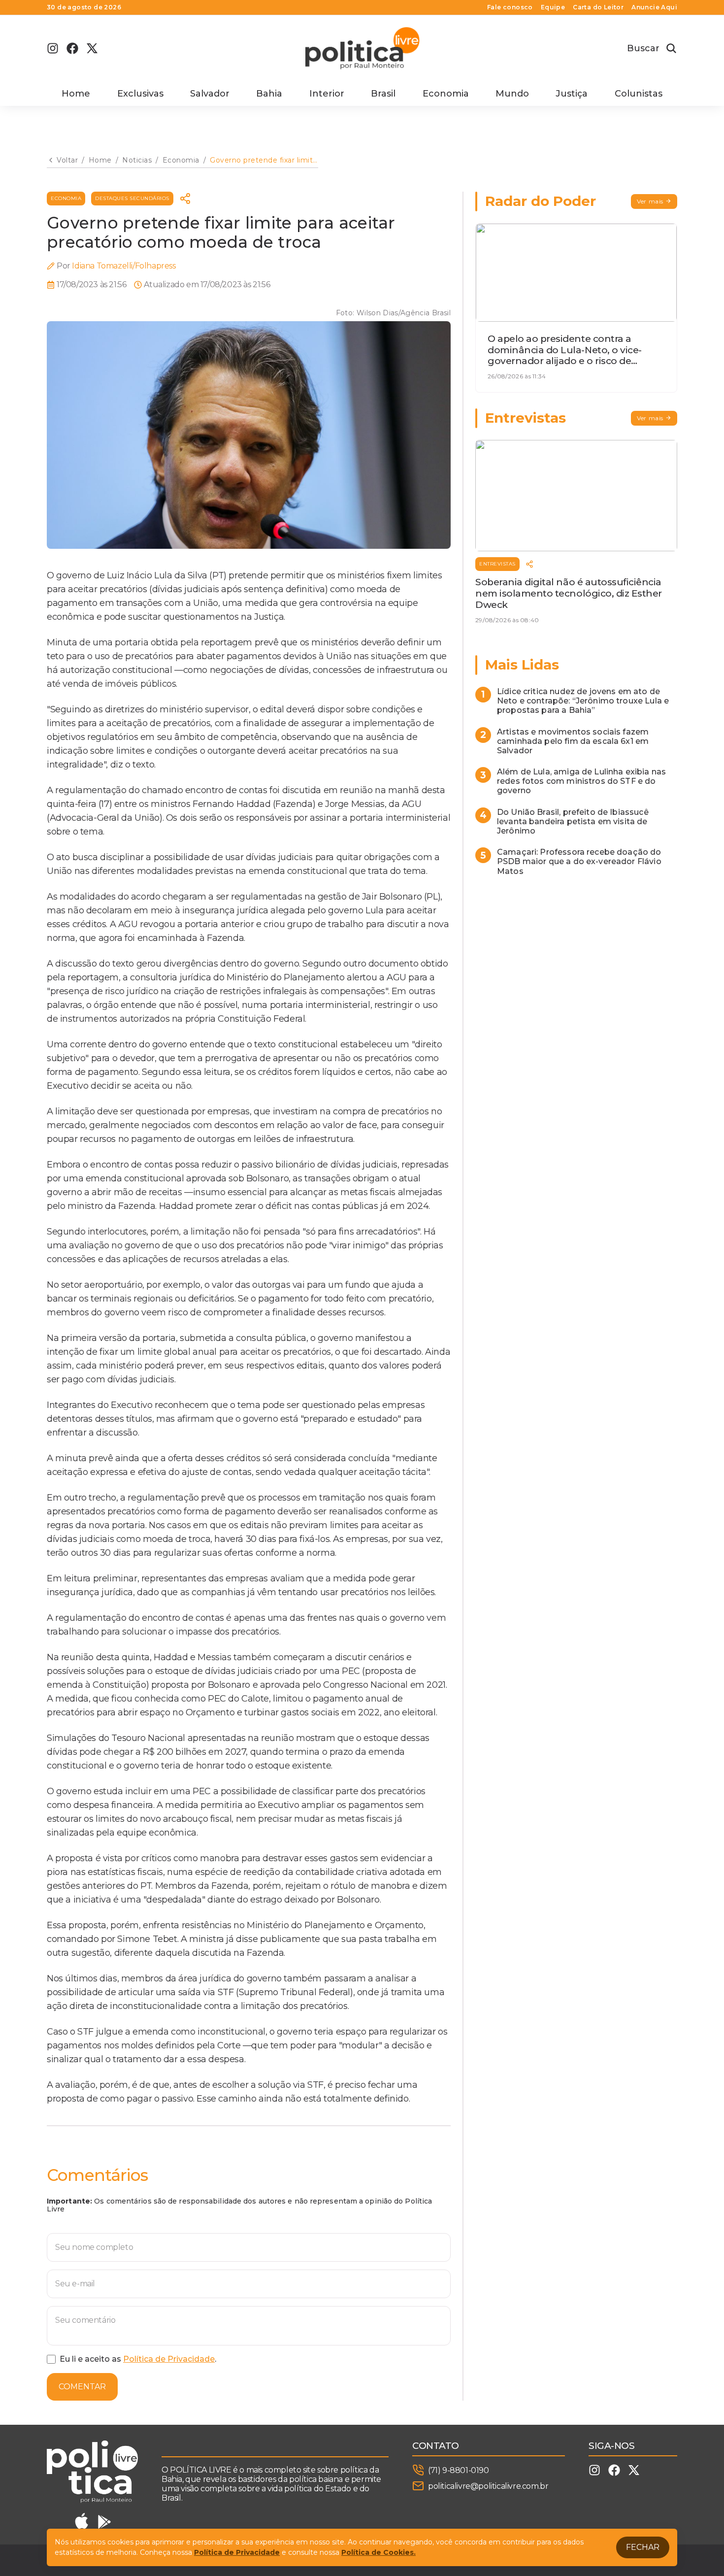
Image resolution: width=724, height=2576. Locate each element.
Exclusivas (140, 94)
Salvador (210, 94)
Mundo (512, 94)
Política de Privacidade (169, 2359)
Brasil (383, 94)
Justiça (572, 94)
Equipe (553, 7)
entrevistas (497, 564)
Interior (327, 94)
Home (76, 94)
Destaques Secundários (132, 198)
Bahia (269, 94)
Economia (446, 94)
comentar (82, 2387)
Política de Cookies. (378, 2552)
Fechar (643, 2547)
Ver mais (650, 201)
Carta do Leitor (598, 7)
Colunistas (639, 94)
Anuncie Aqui (654, 7)
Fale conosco (510, 7)
